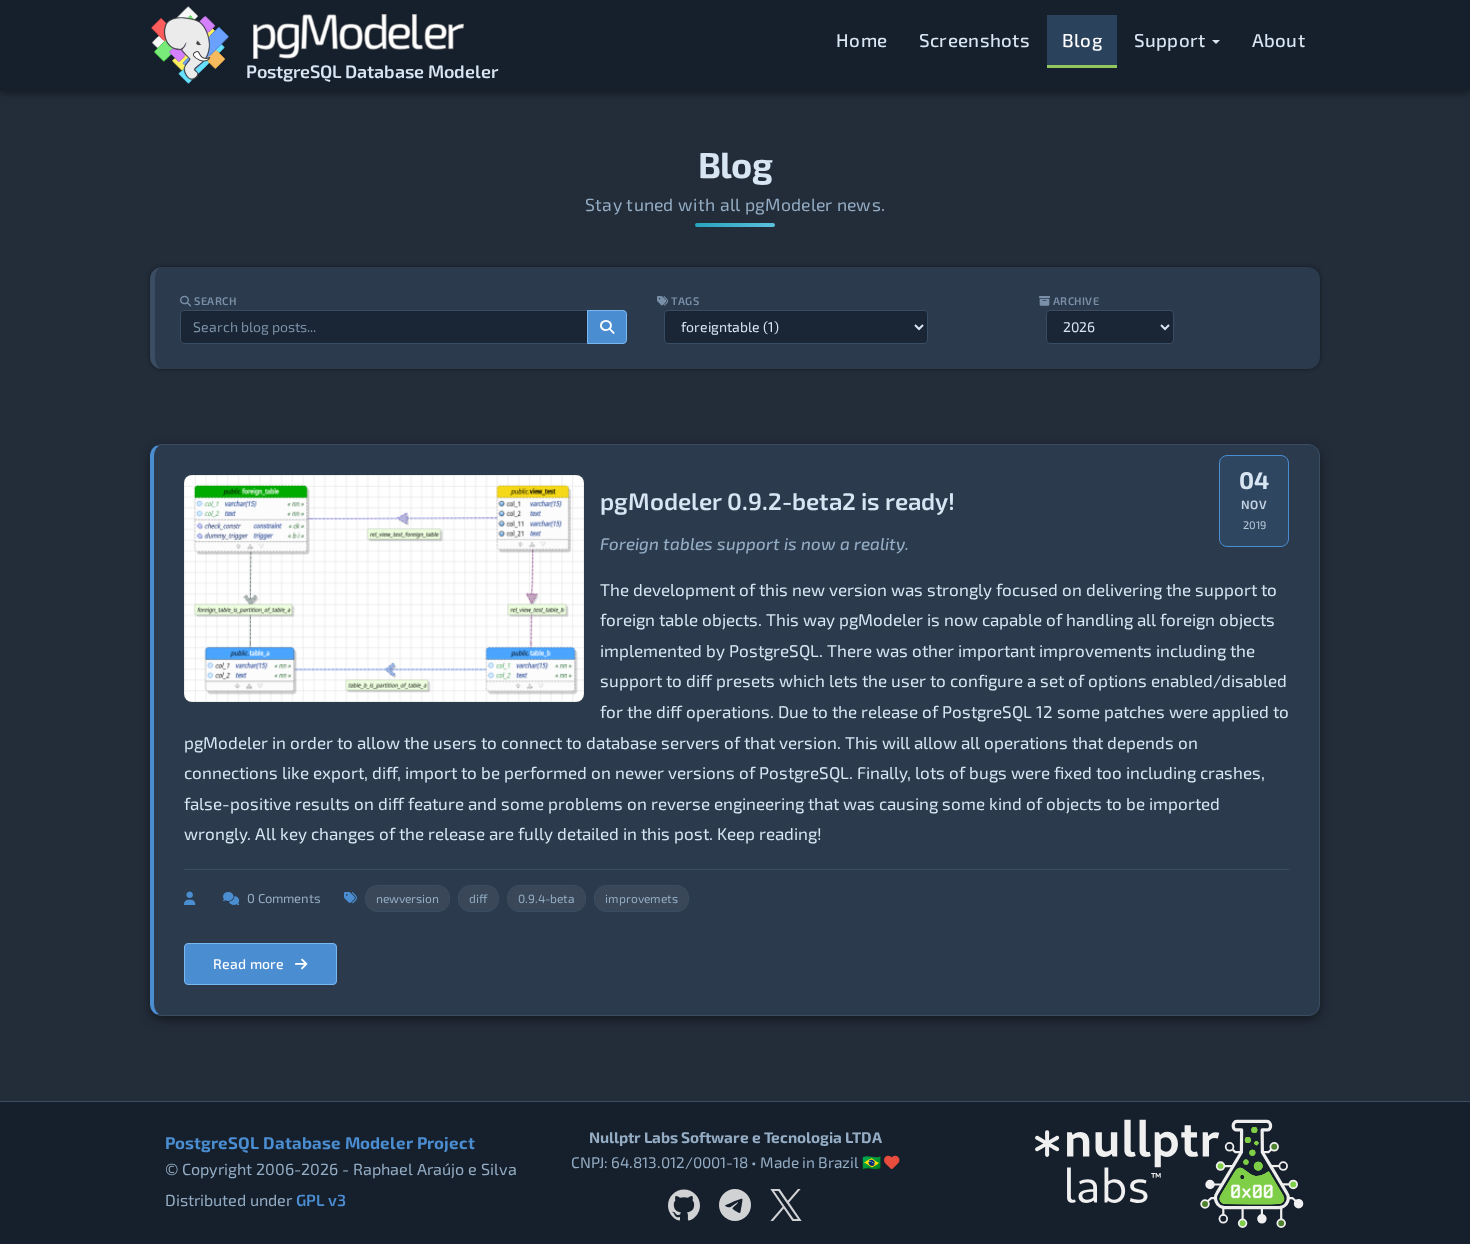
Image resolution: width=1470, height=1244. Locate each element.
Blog (1082, 39)
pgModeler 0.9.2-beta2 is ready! (777, 500)
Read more (250, 963)
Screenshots (974, 39)
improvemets (641, 898)
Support (1172, 39)
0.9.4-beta (546, 898)
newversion (407, 898)
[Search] (607, 327)
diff (478, 898)
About (1279, 39)
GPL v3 (321, 1199)
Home (861, 39)
